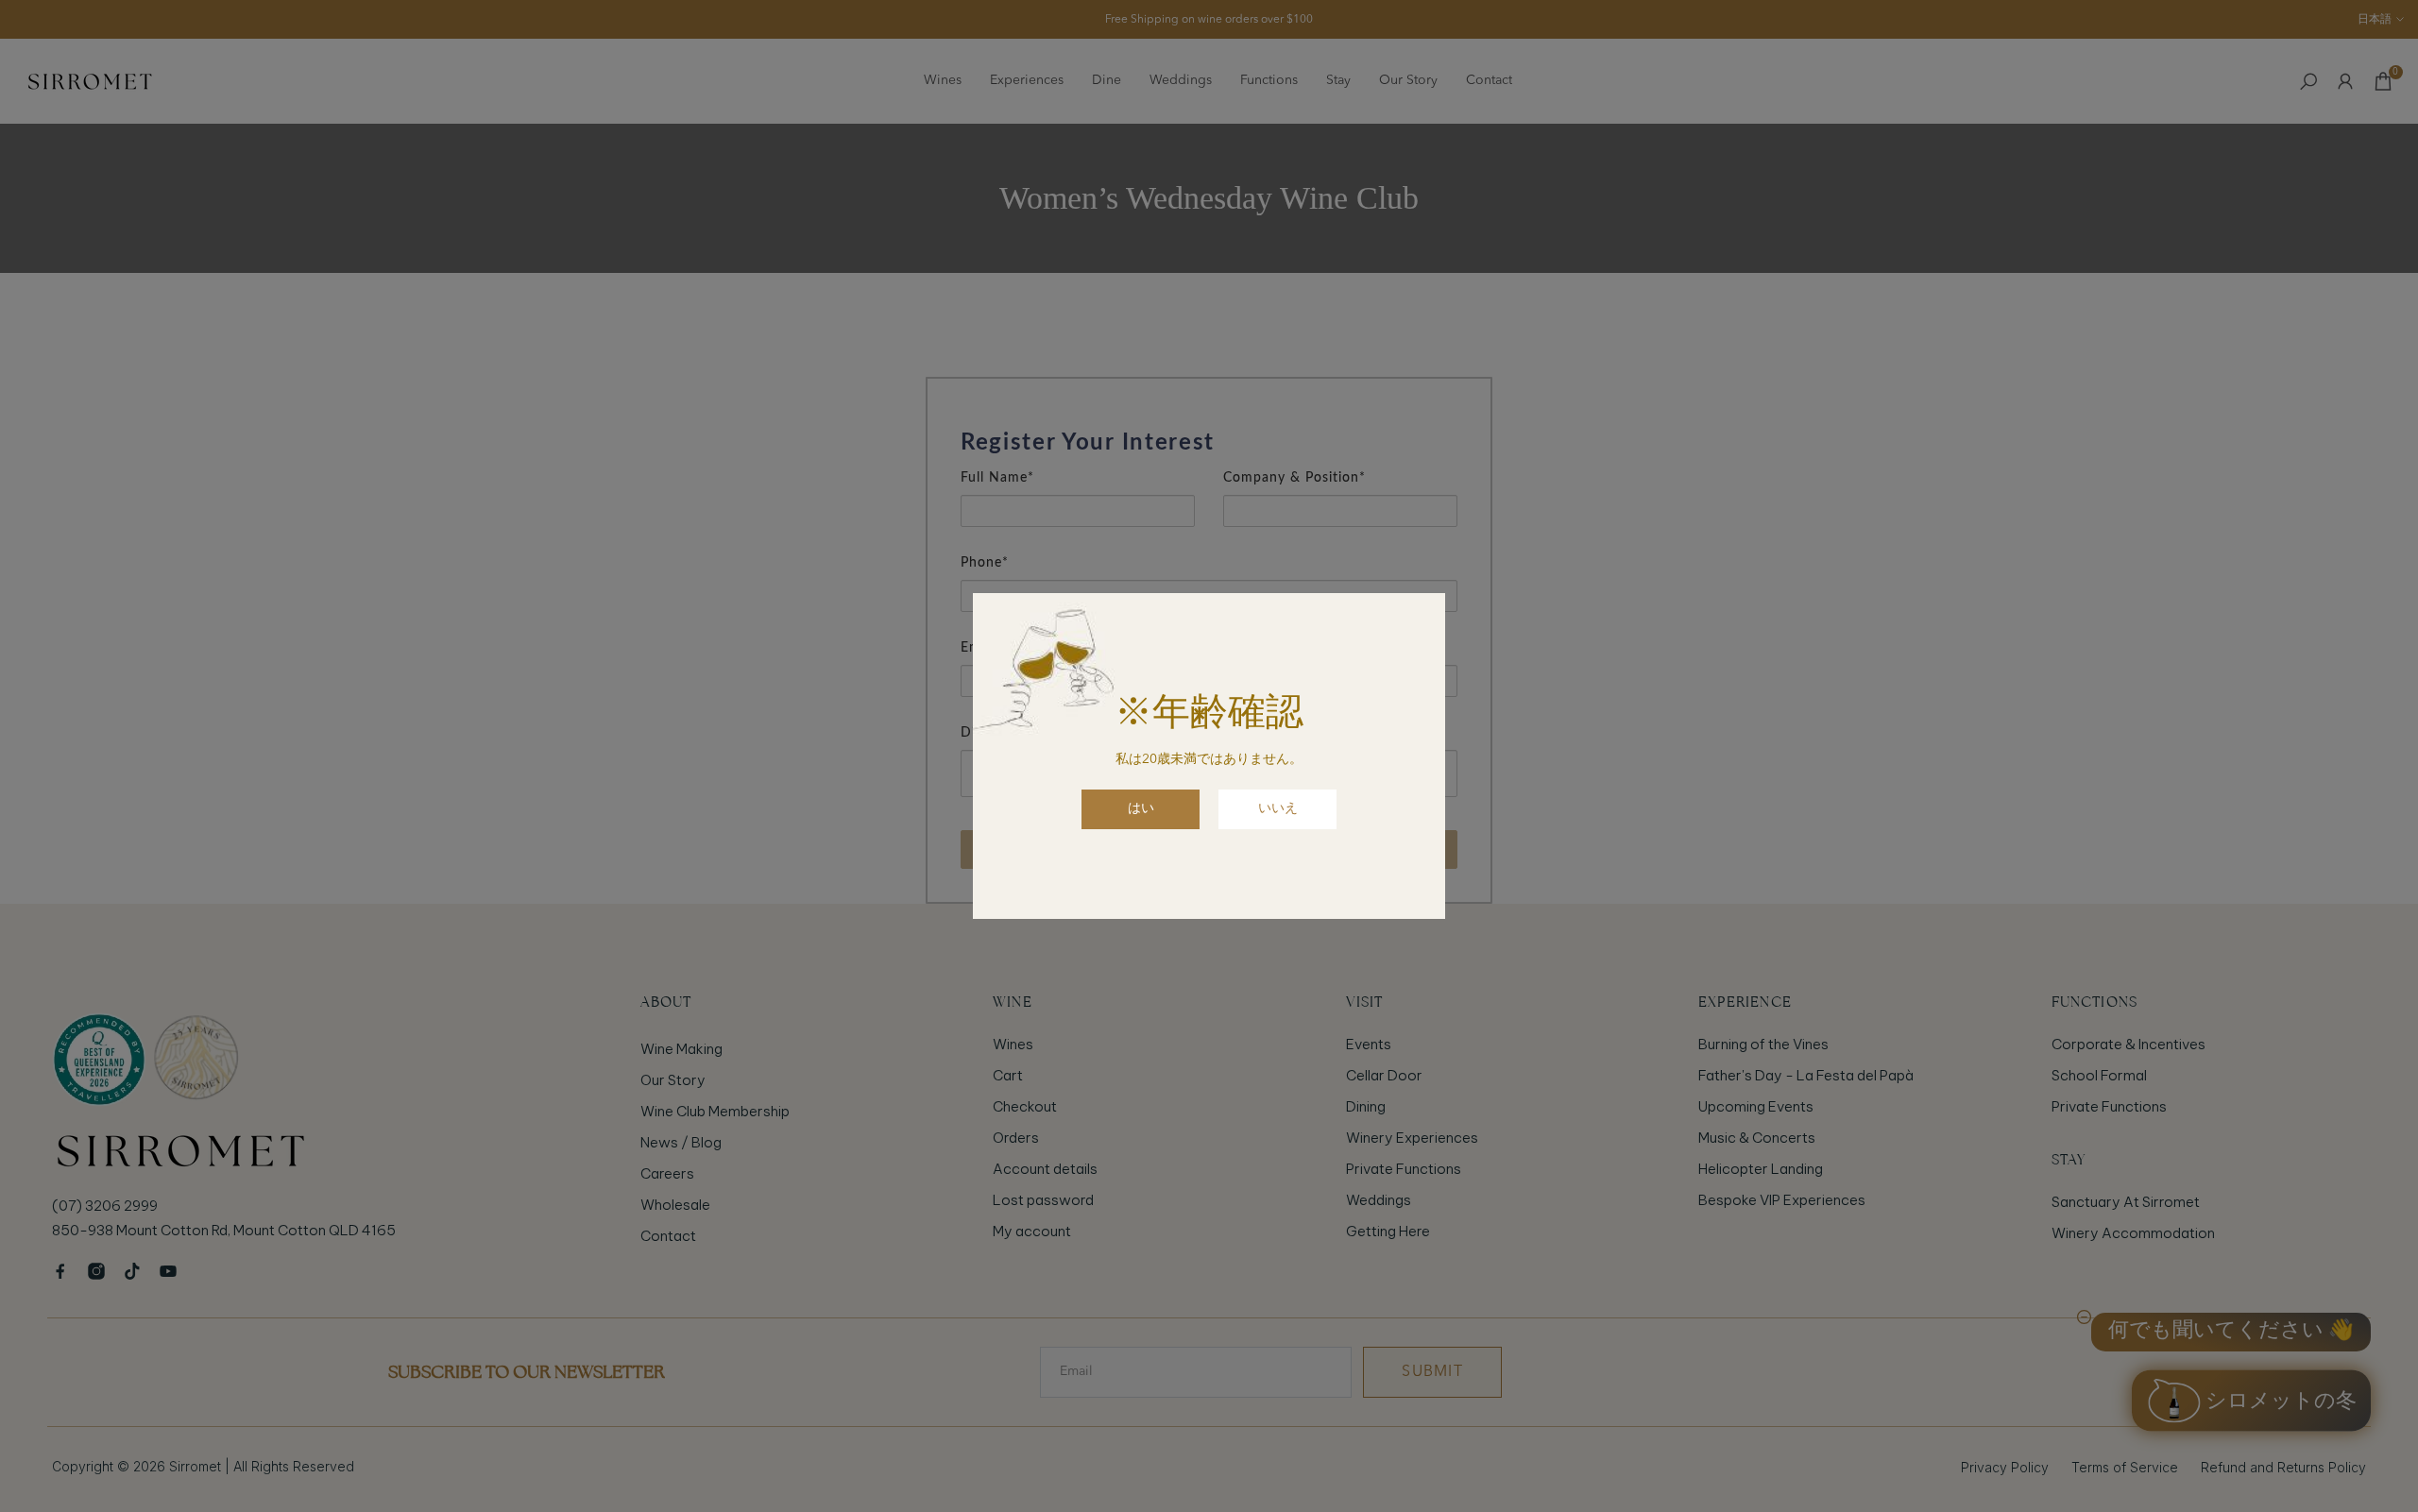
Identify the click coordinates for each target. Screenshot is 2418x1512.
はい (1141, 808)
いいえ (1278, 808)
